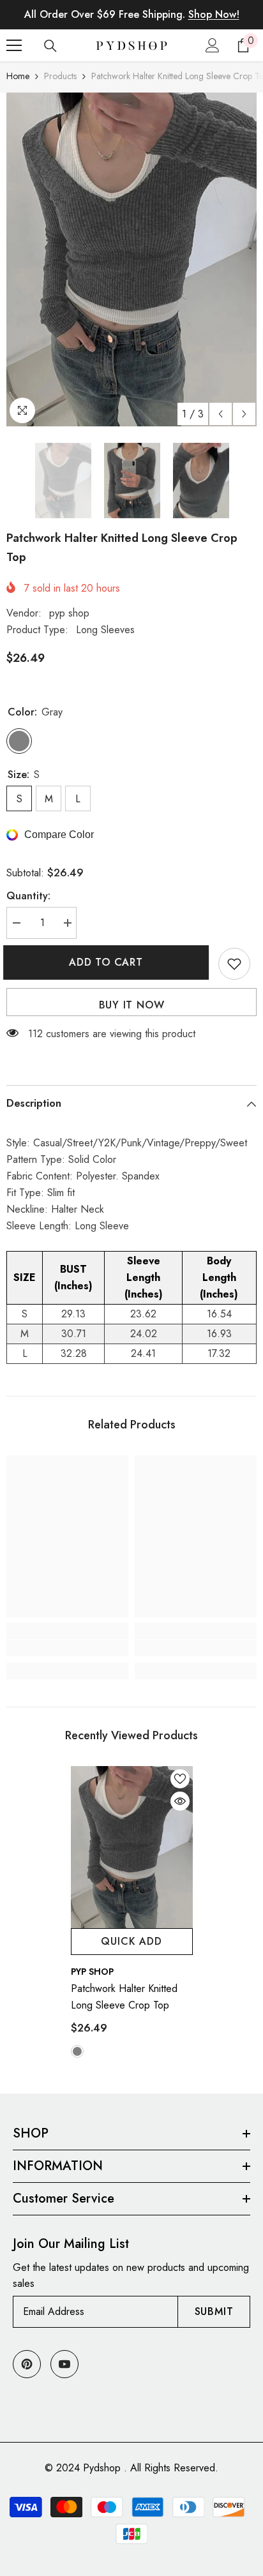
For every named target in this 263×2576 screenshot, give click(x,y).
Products (60, 76)
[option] (131, 259)
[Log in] (213, 45)
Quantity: (28, 896)
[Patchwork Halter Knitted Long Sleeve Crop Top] (132, 1847)
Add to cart (109, 962)
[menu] (14, 45)
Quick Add (131, 1941)
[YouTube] (64, 2364)
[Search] (50, 46)
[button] (221, 414)
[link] (67, 1648)
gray (77, 2051)
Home (18, 76)
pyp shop (69, 613)
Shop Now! (214, 14)
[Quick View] (180, 1801)
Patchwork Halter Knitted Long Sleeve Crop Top (124, 1997)
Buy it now (132, 1005)
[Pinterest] (27, 2364)
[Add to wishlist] (234, 964)
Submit (214, 2311)
